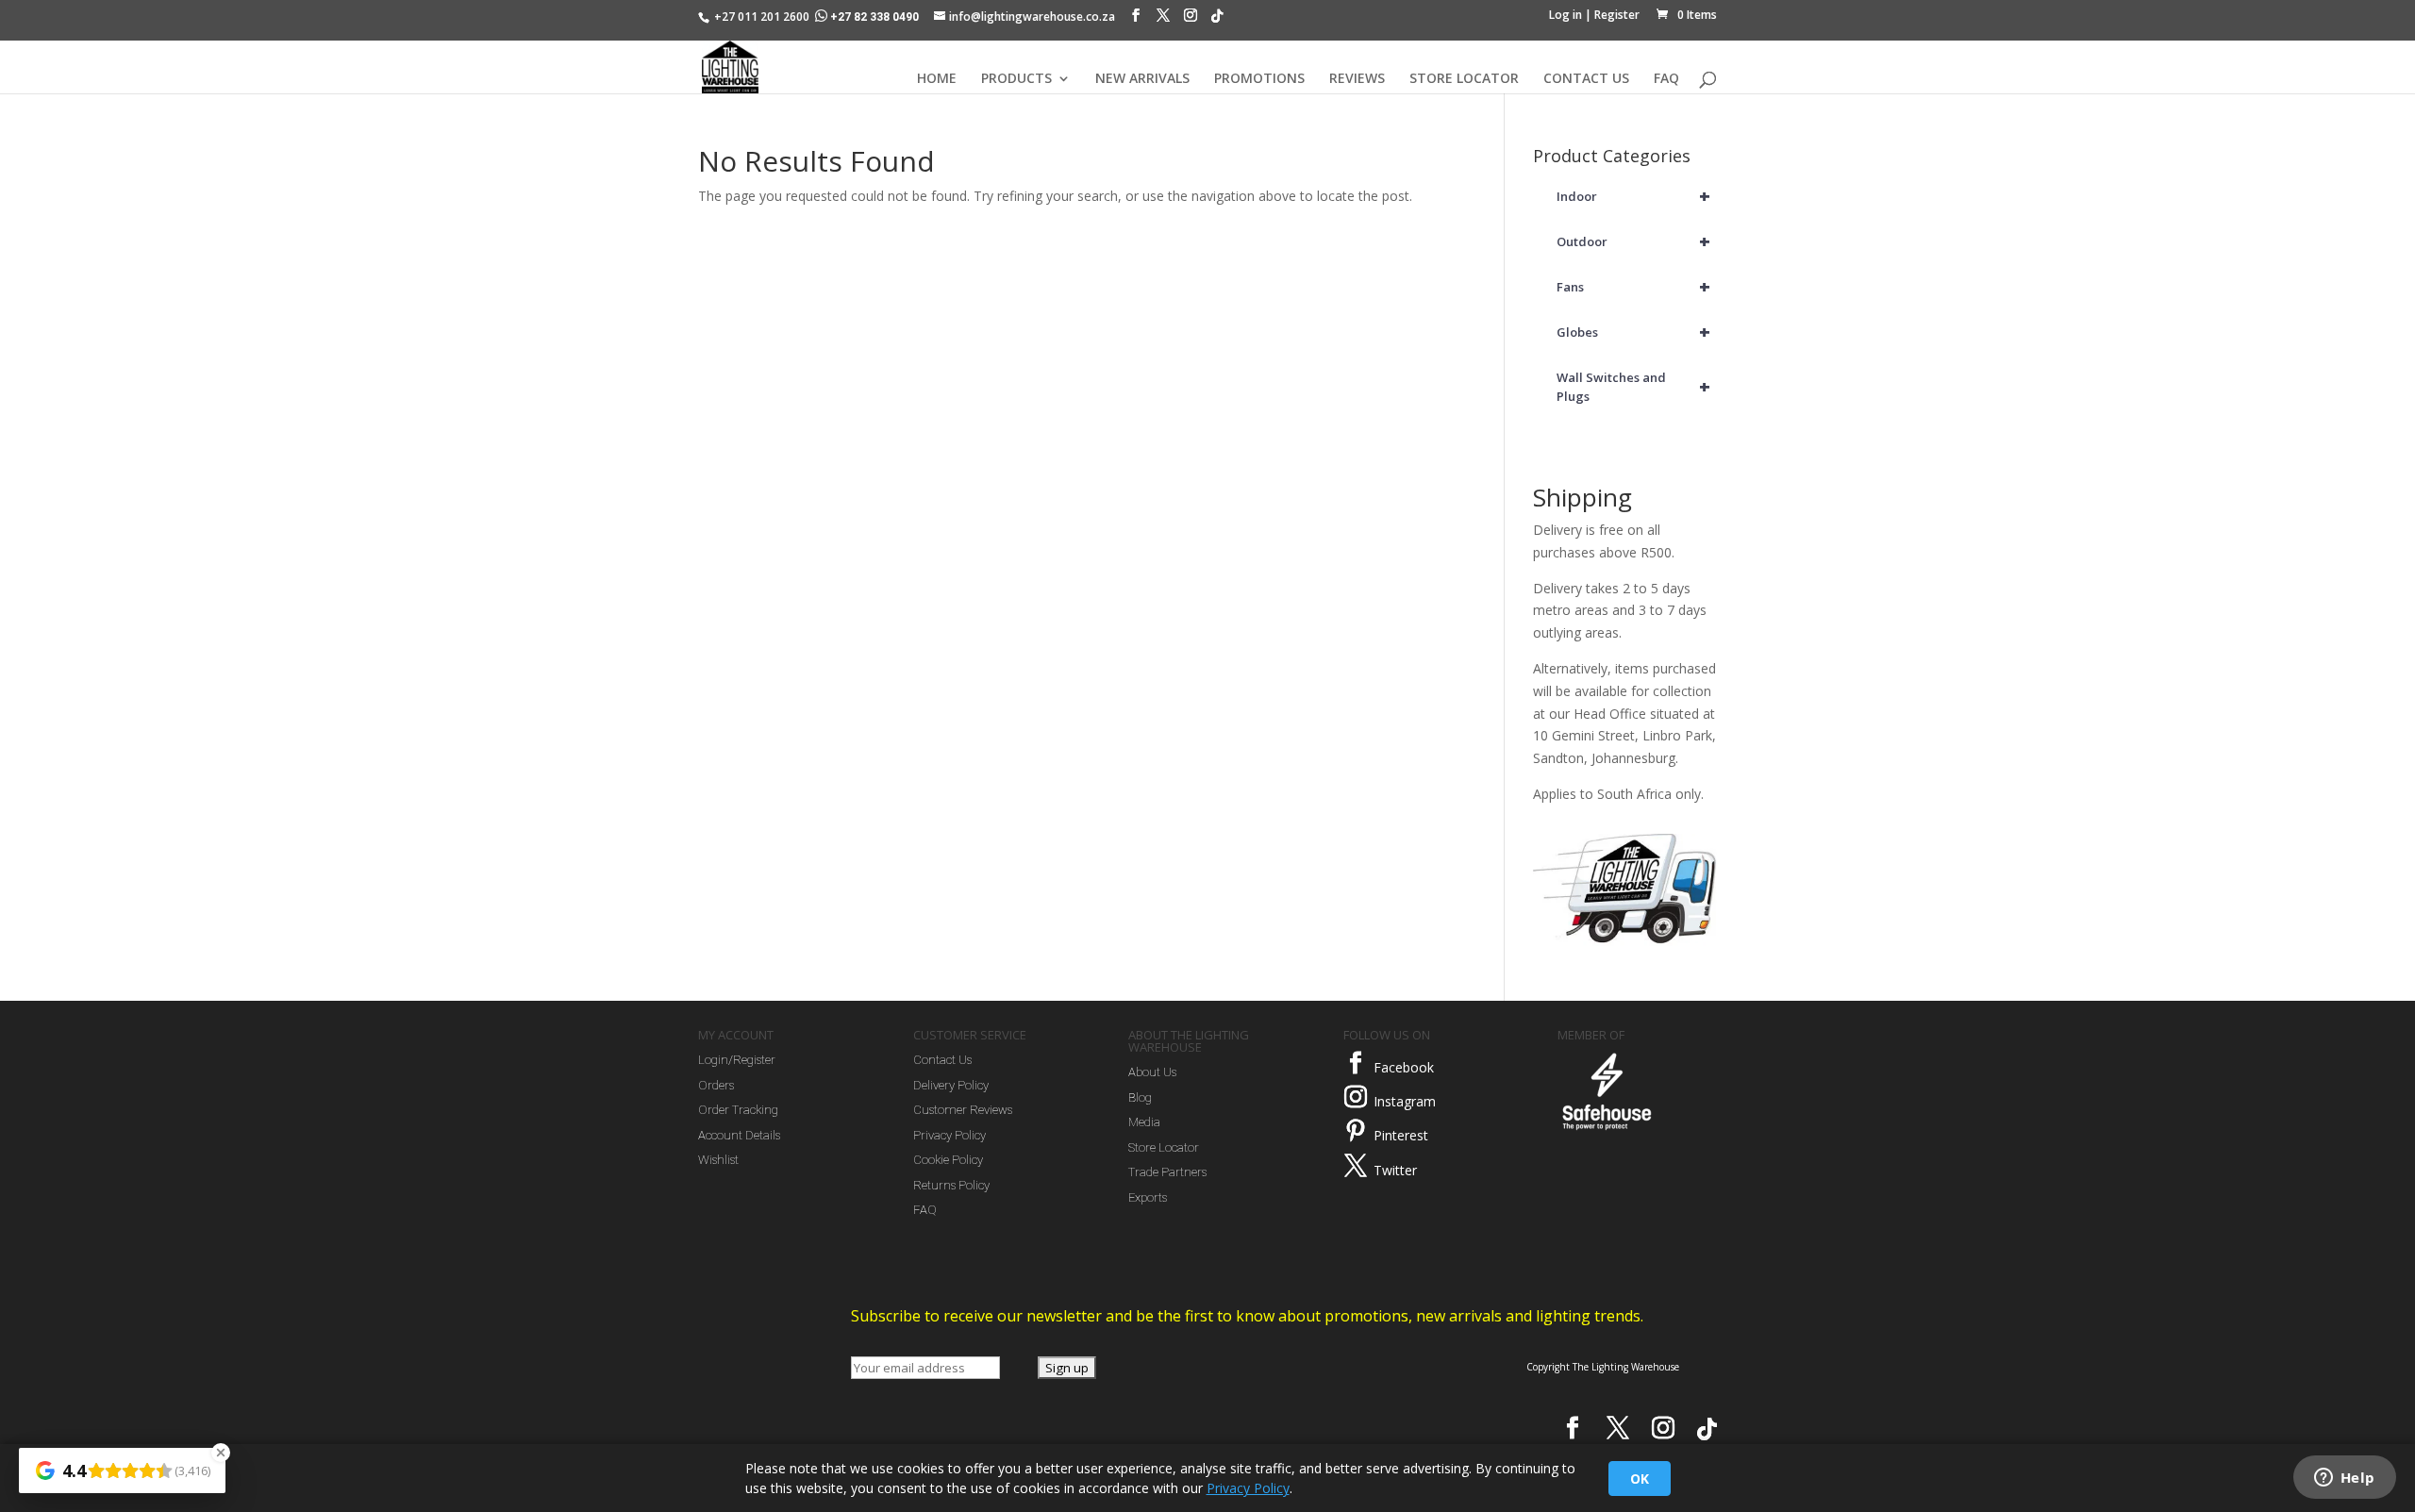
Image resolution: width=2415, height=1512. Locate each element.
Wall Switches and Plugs (1634, 387)
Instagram (1405, 1101)
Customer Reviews (963, 1110)
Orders (716, 1085)
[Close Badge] (221, 1453)
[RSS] (1217, 21)
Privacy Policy (949, 1135)
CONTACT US (1586, 79)
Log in (1566, 15)
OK (1640, 1479)
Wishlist (718, 1160)
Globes (1634, 332)
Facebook (1404, 1067)
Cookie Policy (948, 1160)
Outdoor (1634, 241)
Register (1617, 15)
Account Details (739, 1135)
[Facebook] (1136, 20)
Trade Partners (1167, 1172)
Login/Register (737, 1060)
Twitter (1395, 1170)
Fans (1634, 286)
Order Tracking (738, 1110)
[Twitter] (1356, 1166)
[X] (1163, 20)
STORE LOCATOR (1464, 79)
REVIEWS (1357, 79)
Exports (1148, 1197)
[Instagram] (1191, 20)
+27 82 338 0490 (874, 17)
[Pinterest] (1356, 1131)
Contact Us (942, 1060)
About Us (1152, 1072)
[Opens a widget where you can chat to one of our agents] (2344, 1479)
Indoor (1634, 196)
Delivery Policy (951, 1085)
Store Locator (1164, 1147)
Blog (1140, 1097)
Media (1144, 1122)
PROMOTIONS (1259, 79)
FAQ (1666, 79)
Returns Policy (951, 1185)
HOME (937, 79)
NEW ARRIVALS (1142, 79)
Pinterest (1401, 1135)
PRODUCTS (1016, 79)
